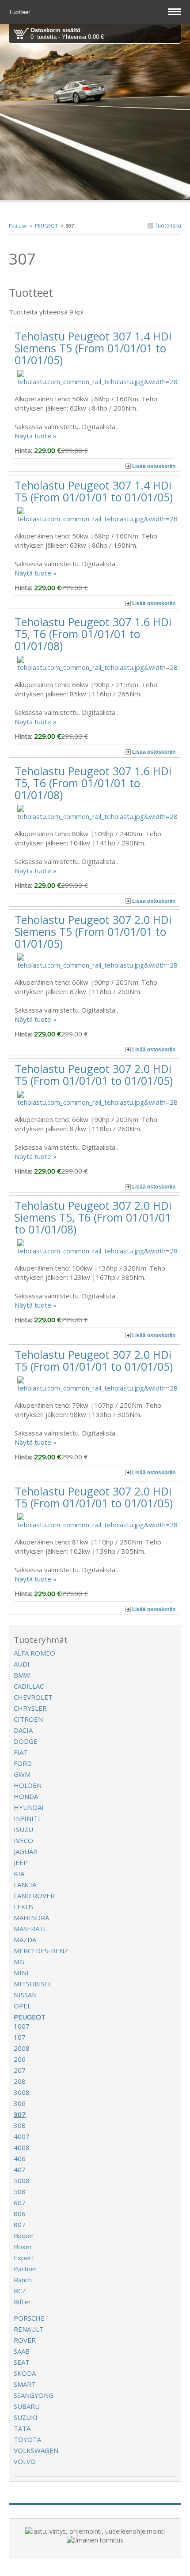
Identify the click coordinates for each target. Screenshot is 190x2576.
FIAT (21, 1752)
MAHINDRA (31, 1918)
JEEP (21, 1862)
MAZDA (25, 1940)
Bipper (24, 2236)
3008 (22, 2092)
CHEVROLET (33, 1697)
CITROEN (28, 1719)
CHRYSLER (30, 1708)
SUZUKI (26, 2417)
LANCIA (25, 1884)
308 (20, 2125)
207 (20, 2070)
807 (20, 2225)
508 (20, 2191)
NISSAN (25, 1995)
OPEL (22, 2006)
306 (20, 2103)
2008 (22, 2048)
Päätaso (18, 226)
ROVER (25, 2340)
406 (20, 2158)
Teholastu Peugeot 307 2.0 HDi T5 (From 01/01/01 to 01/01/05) (94, 1075)
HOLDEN (28, 1785)
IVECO (23, 1840)
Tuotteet (20, 12)
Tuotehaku (167, 226)
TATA (22, 2428)
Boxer (23, 2247)
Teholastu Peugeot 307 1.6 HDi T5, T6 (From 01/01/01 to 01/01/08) (93, 634)
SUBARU (27, 2406)
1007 (22, 2026)
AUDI (22, 1664)
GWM (22, 1774)
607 (20, 2202)
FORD (23, 1763)
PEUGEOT (46, 226)
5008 (22, 2180)
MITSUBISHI (33, 1984)
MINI (21, 1973)
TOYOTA (27, 2439)
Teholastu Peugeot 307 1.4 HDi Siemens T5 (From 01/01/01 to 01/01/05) (93, 348)
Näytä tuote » (36, 436)
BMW (22, 1675)
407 (20, 2169)
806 (20, 2213)
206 (20, 2059)
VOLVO (25, 2461)
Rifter (22, 2302)
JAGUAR (26, 1851)
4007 (22, 2136)
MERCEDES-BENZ (41, 1951)
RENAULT (29, 2329)
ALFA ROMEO (34, 1653)
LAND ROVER (34, 1896)
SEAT (22, 2362)
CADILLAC (29, 1686)
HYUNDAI (29, 1807)
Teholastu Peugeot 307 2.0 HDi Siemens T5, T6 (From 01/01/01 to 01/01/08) (93, 1217)
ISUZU (23, 1829)
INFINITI (27, 1818)
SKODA (25, 2373)
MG (19, 1962)
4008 (22, 2147)
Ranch (23, 2280)
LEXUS (24, 1907)
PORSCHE (29, 2318)
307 (20, 2114)
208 (20, 2081)
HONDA (26, 1796)
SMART (25, 2384)
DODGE (26, 1741)
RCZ (20, 2291)
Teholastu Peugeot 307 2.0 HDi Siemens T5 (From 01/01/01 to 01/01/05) (93, 931)
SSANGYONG (34, 2395)
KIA (19, 1873)
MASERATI (30, 1929)
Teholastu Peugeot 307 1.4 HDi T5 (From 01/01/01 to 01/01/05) (94, 491)
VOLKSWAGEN (36, 2450)
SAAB (22, 2351)
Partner (25, 2269)
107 (20, 2037)
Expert (24, 2258)
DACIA (23, 1730)
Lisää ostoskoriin (154, 466)
